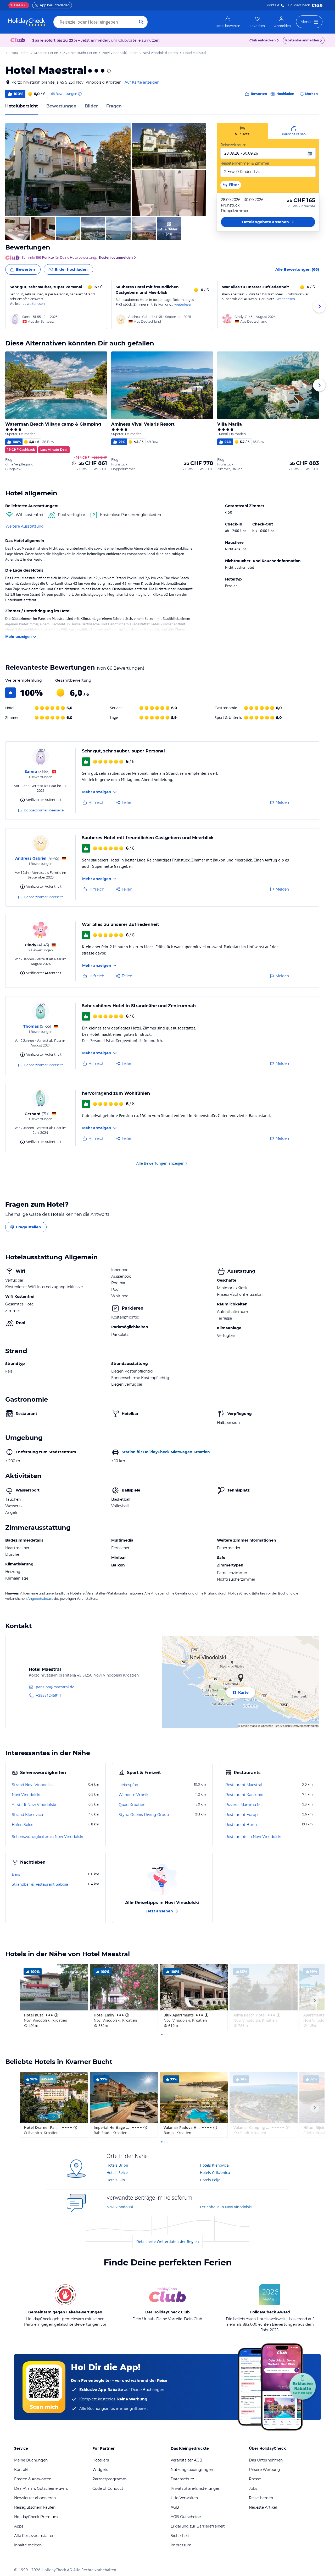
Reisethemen (261, 2498)
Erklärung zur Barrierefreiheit (198, 2526)
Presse (255, 2479)
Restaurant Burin (241, 1825)
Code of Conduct (108, 2488)
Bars (16, 1874)
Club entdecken (263, 40)
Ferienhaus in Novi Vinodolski (226, 2207)
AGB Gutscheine (186, 2517)
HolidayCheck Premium (36, 2517)
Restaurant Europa (242, 1815)
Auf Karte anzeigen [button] (142, 82)
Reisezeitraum (233, 145)
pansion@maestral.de (55, 1687)
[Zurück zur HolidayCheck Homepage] (27, 22)
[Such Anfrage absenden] (141, 22)
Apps (19, 2526)
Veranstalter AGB (186, 2460)
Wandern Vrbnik (133, 1795)
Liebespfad (128, 1785)
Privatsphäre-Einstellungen (196, 2488)
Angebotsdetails (40, 1599)
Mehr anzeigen (18, 636)
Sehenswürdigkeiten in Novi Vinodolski (48, 1837)
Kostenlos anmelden (302, 40)
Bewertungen (61, 106)
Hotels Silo (116, 2180)
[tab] (242, 131)
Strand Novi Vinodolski (33, 1785)
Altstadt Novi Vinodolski (34, 1805)
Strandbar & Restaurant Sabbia (40, 1884)
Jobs (253, 2488)
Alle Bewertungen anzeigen (160, 1163)
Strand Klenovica (27, 1815)
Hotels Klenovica (214, 2165)
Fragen (114, 106)
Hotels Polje (210, 2180)
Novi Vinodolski (26, 1795)
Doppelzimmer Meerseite (44, 810)
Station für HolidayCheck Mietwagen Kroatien (166, 1452)
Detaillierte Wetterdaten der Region (168, 2241)
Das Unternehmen (266, 2460)
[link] (228, 22)
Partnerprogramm (110, 2479)
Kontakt (273, 5)
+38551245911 (49, 1695)
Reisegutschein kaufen (35, 2507)
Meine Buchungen (31, 2460)
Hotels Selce (117, 2173)
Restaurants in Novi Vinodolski (253, 1837)
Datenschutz (182, 2479)
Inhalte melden (28, 2545)
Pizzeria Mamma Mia (244, 1805)
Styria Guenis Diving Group (144, 1815)
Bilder (91, 106)
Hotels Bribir (118, 2165)
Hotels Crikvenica (215, 2173)
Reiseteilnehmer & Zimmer (245, 163)
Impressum (181, 2545)
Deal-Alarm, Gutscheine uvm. (41, 2488)
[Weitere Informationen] (74, 463)
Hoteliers (101, 2460)
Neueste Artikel (263, 2507)
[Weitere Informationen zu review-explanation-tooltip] (80, 94)
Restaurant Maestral (244, 1785)
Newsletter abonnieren (35, 2498)
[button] (68, 169)
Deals (17, 5)
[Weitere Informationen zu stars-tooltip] (108, 71)
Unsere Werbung (264, 2470)
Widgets (100, 2470)
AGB (175, 2507)
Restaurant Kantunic (244, 1795)
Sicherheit (180, 2536)
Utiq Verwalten (184, 2498)
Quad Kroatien (132, 1805)
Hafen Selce (23, 1825)
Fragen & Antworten (33, 2479)
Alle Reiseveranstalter (34, 2536)
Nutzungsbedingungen (192, 2470)
